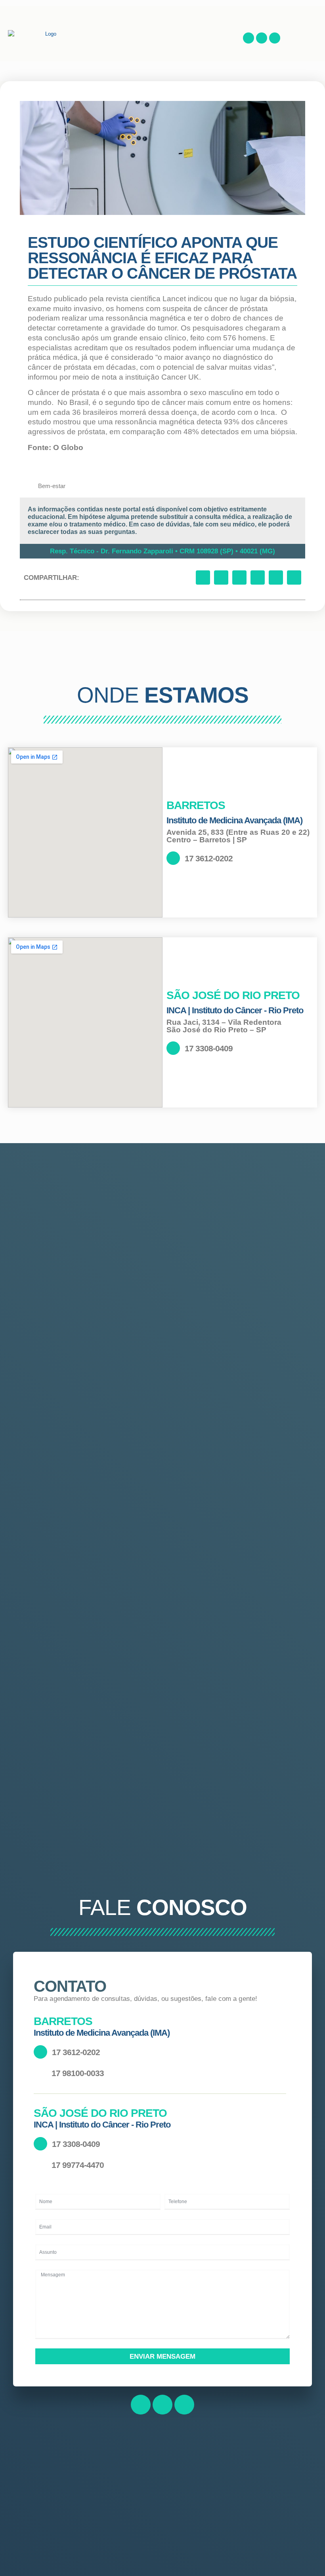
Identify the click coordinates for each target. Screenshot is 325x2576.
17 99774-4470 (78, 2165)
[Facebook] (249, 38)
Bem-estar (52, 486)
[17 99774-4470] (40, 2165)
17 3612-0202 (209, 858)
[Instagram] (262, 38)
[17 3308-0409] (173, 1048)
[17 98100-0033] (40, 2073)
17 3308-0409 (209, 1048)
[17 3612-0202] (173, 858)
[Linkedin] (275, 38)
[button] (226, 34)
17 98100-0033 (78, 2073)
